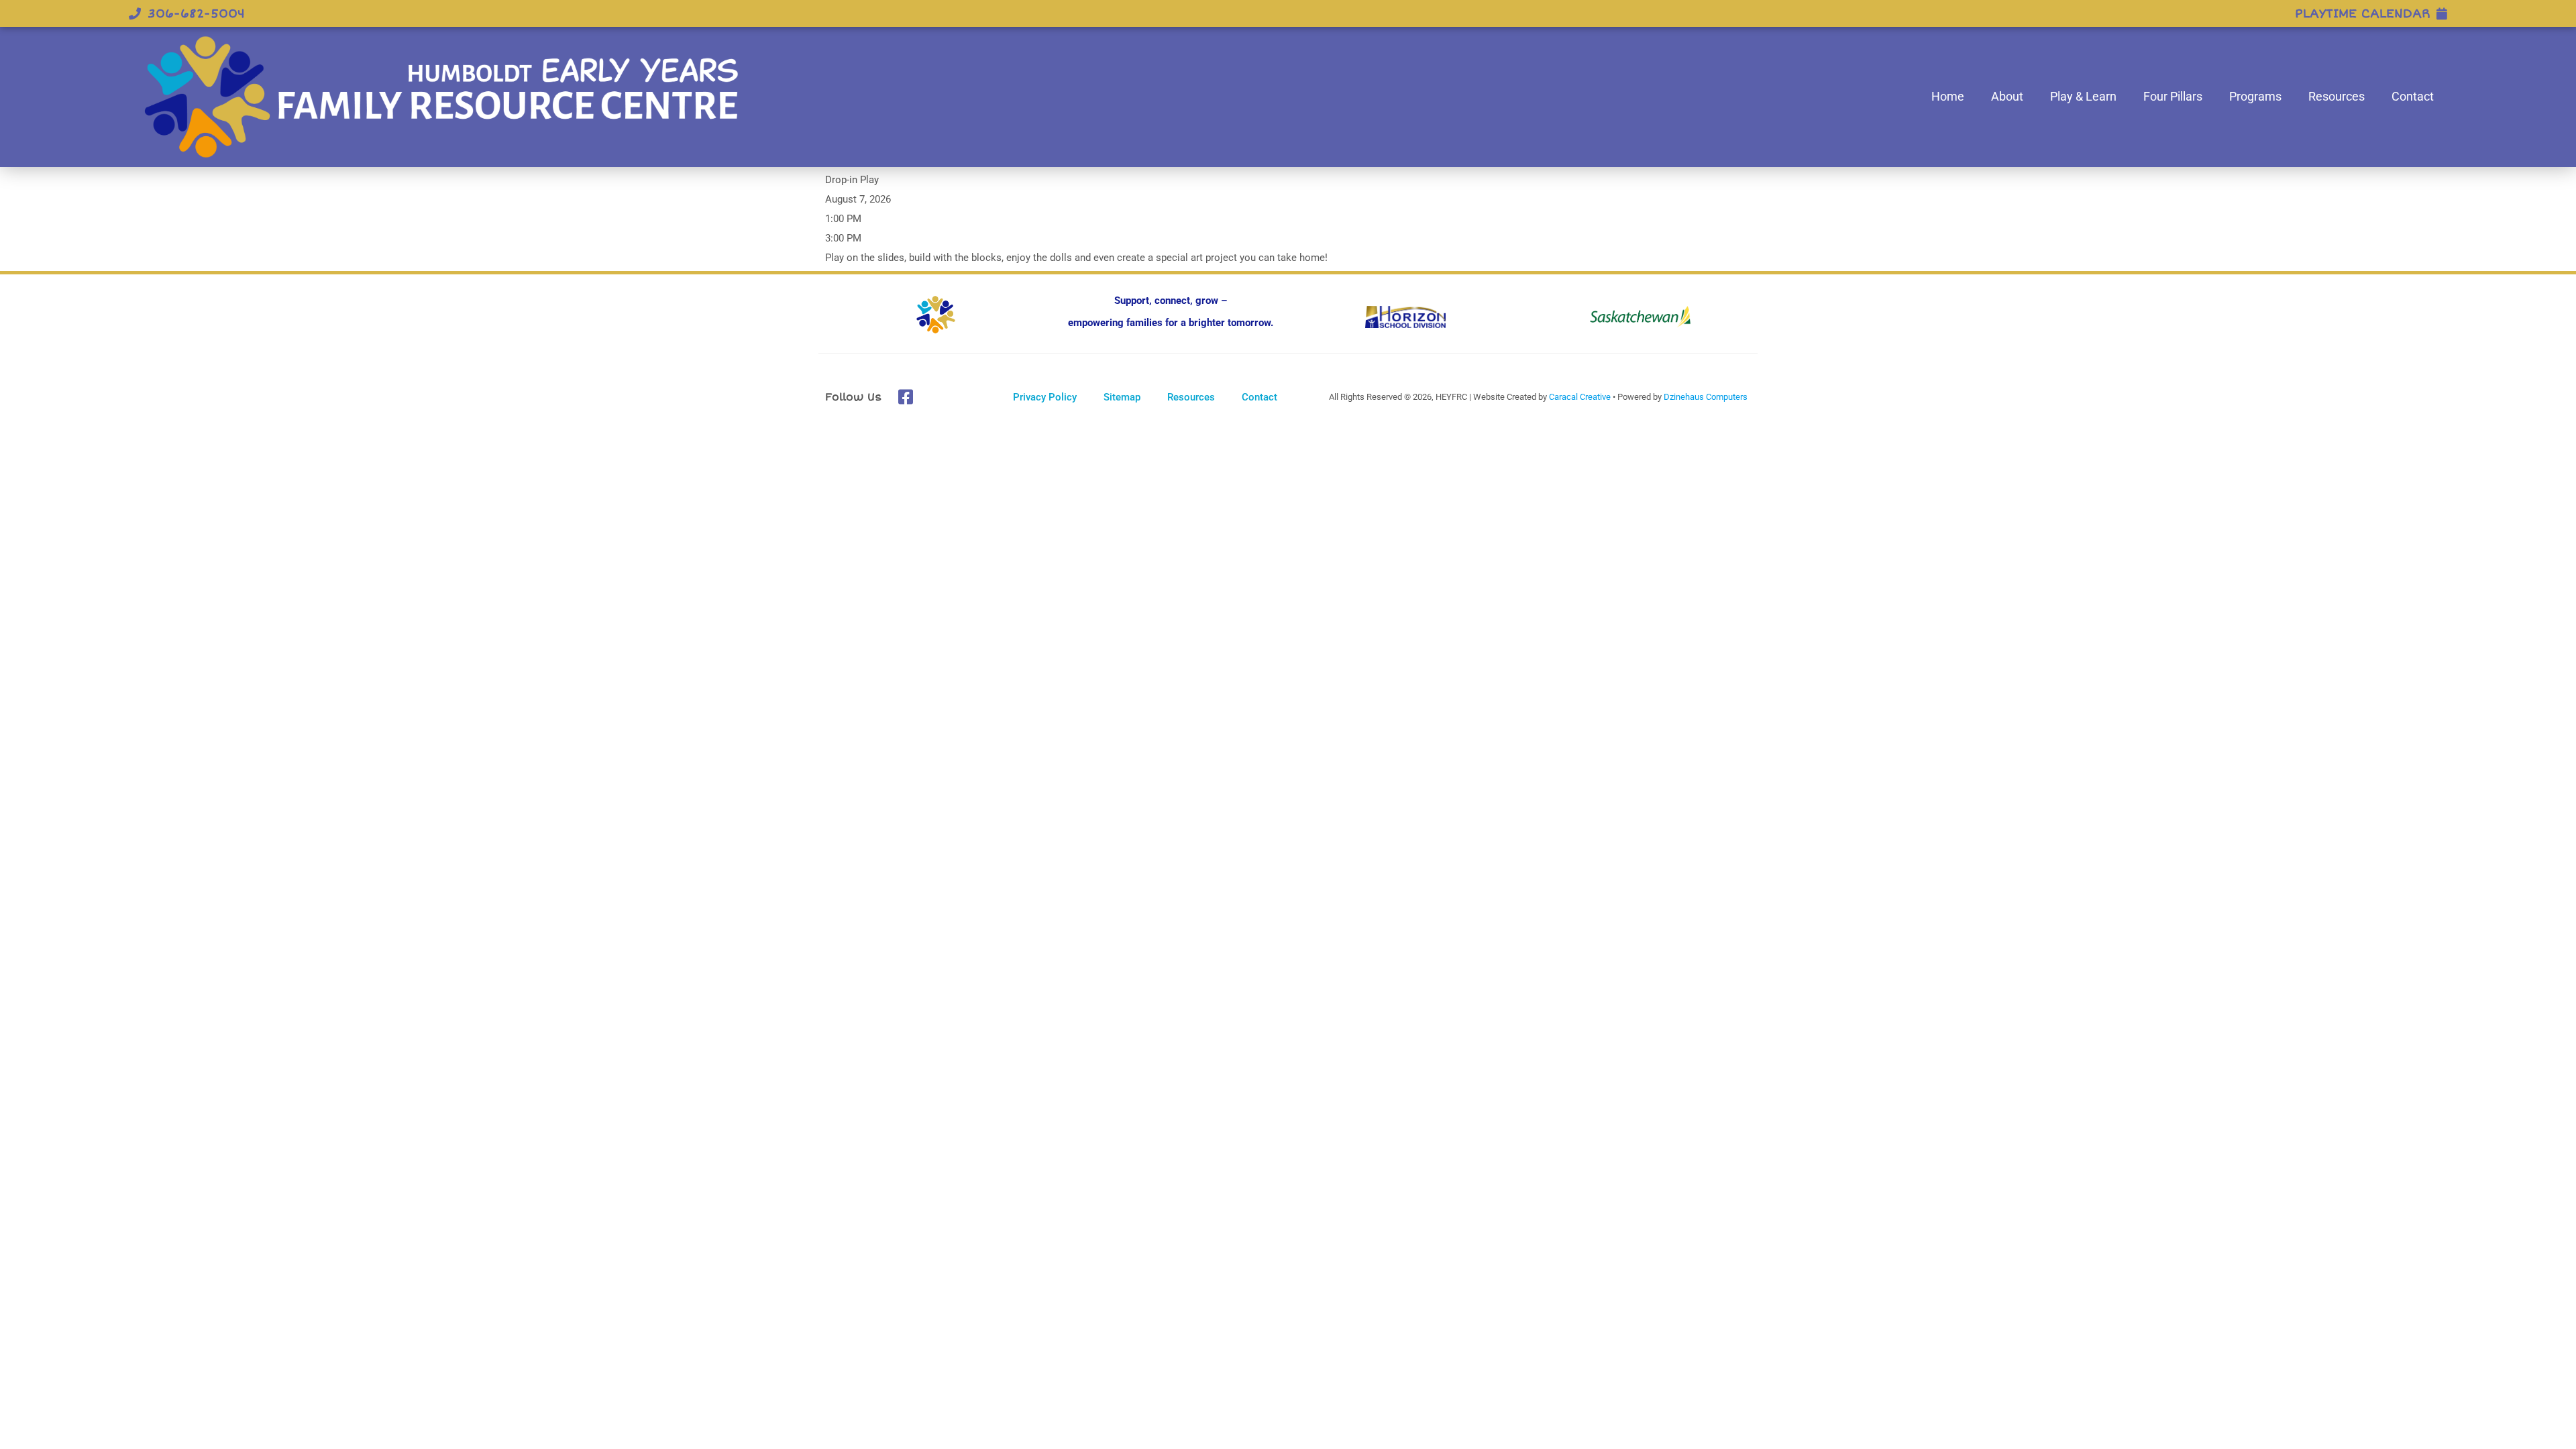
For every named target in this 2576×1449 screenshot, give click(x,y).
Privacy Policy (1045, 397)
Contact (2413, 96)
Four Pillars (2173, 96)
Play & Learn (2083, 96)
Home (1948, 96)
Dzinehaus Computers (1706, 397)
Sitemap (1122, 397)
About (2007, 96)
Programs (2255, 96)
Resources (2337, 96)
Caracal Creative (1580, 397)
